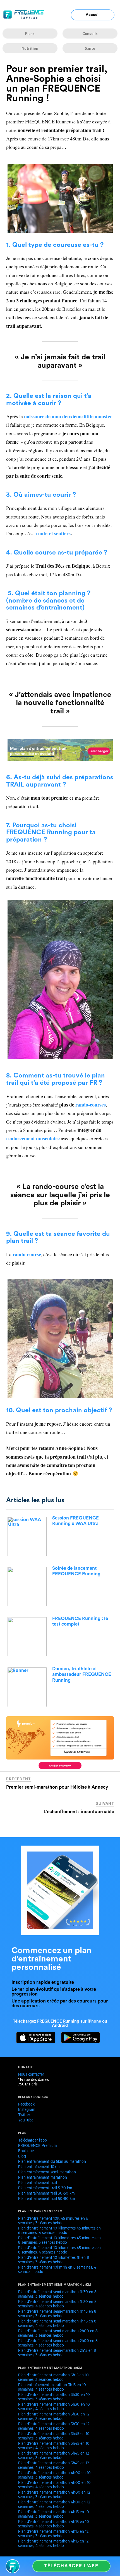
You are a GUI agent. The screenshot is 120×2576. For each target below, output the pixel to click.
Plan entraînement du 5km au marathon (52, 2162)
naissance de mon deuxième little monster (68, 416)
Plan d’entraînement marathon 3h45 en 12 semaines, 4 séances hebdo (54, 2466)
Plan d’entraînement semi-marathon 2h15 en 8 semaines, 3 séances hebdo (57, 2353)
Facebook (26, 2105)
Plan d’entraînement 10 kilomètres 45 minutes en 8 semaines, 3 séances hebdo (59, 2241)
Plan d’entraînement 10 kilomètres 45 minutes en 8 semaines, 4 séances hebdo (59, 2251)
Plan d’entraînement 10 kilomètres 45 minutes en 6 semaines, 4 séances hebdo (59, 2231)
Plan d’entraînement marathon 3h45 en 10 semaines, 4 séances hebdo (54, 2446)
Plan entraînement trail (38, 2183)
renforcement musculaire (33, 1138)
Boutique (26, 2152)
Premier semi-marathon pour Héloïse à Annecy (57, 1787)
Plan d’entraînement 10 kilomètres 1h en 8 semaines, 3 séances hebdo (54, 2260)
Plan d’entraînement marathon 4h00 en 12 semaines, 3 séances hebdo (54, 2495)
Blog (22, 2157)
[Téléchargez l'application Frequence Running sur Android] (78, 2042)
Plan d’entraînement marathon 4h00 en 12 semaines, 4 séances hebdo (54, 2505)
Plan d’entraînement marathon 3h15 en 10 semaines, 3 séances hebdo (53, 2378)
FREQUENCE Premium (37, 2146)
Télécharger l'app (71, 2566)
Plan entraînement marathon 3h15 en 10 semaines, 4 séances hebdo (52, 2388)
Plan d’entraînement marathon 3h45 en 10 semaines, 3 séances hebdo (54, 2437)
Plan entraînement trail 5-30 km (45, 2189)
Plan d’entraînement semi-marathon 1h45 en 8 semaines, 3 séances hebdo (57, 2314)
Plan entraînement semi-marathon (47, 2173)
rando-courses (91, 1105)
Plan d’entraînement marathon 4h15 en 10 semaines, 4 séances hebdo (54, 2525)
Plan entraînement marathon (43, 2178)
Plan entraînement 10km (39, 2168)
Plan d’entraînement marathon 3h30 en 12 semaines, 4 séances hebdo (54, 2427)
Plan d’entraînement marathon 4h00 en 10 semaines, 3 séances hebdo (54, 2476)
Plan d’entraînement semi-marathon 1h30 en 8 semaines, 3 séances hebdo (57, 2295)
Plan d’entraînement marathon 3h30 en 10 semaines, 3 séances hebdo (54, 2398)
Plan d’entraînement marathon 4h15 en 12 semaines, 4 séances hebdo (53, 2544)
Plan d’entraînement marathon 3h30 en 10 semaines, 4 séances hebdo (54, 2407)
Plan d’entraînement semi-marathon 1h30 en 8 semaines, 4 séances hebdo (57, 2305)
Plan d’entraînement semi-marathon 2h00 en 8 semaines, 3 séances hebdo (58, 2334)
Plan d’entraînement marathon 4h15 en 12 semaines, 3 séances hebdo (53, 2534)
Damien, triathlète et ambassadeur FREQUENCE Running (82, 1674)
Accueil (93, 15)
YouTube (26, 2121)
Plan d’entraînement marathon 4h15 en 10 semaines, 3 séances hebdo (54, 2515)
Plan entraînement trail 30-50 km (46, 2194)
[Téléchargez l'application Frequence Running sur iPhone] (33, 2042)
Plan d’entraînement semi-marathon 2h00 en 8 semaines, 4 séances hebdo (58, 2344)
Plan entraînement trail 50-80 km (46, 2199)
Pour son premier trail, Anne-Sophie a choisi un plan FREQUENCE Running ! (57, 84)
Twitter (24, 2116)
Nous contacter (31, 2075)
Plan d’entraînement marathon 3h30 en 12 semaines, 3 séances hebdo (54, 2417)
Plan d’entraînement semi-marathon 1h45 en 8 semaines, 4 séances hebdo (57, 2324)
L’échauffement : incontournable (79, 1812)
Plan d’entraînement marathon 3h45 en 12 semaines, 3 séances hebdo (54, 2456)
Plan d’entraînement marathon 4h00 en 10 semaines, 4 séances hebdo (54, 2486)
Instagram (27, 2110)
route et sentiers (53, 533)
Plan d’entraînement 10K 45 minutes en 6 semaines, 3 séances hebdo (53, 2221)
